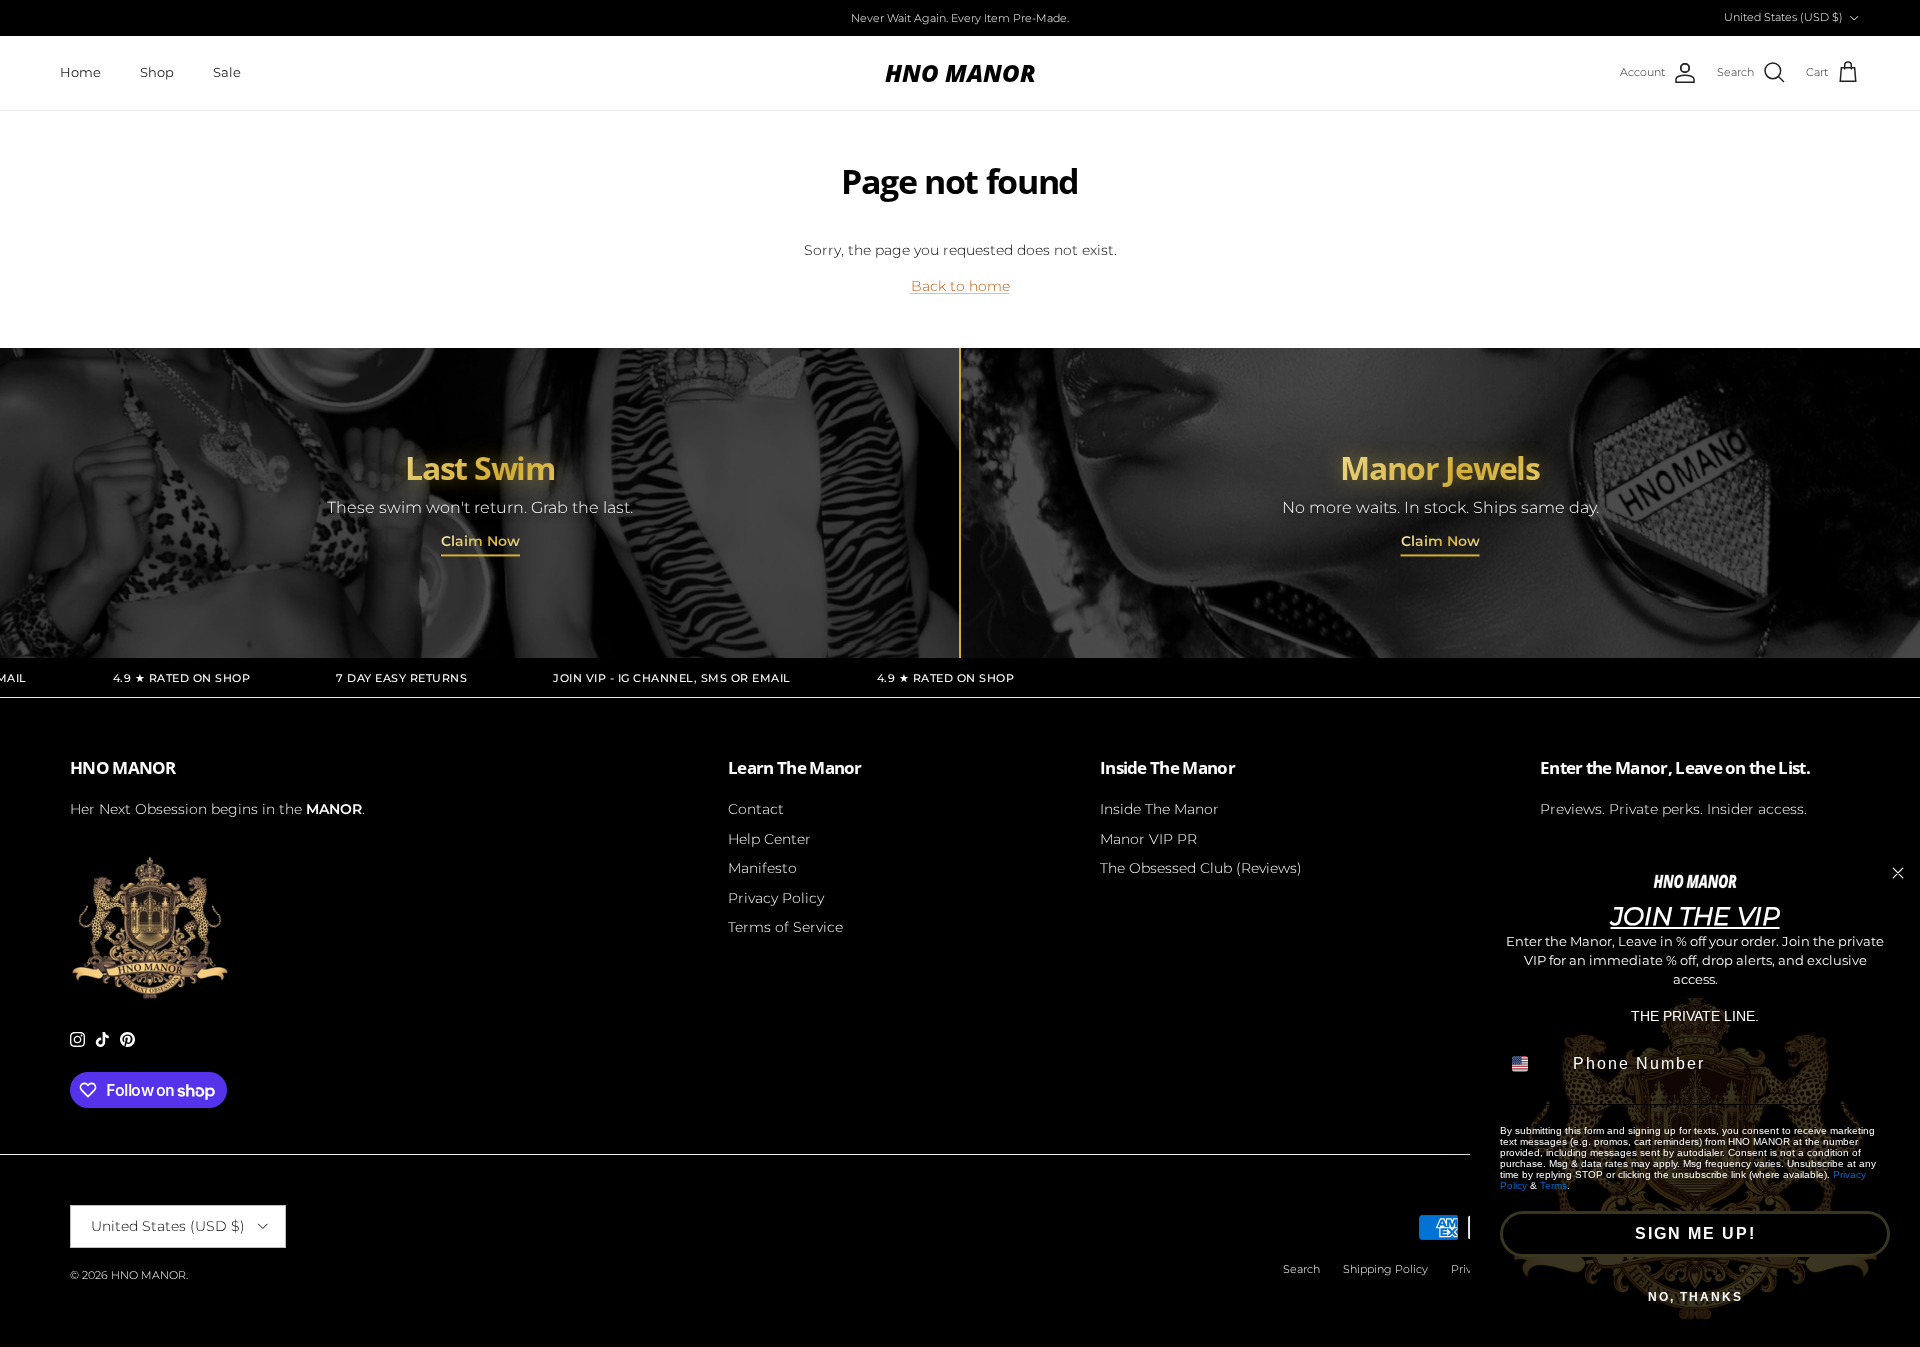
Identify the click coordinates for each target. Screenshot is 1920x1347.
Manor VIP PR (1148, 839)
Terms (1553, 1185)
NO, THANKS (1695, 1297)
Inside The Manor (1159, 809)
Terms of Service (785, 927)
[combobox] (1532, 1064)
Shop (157, 72)
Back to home (960, 286)
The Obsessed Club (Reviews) (1201, 868)
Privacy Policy (776, 898)
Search (1301, 1269)
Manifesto (762, 868)
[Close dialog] (1898, 873)
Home (80, 72)
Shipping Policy (1385, 1269)
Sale (227, 72)
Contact (756, 809)
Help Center (769, 839)
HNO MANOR (148, 1275)
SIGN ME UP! (1695, 1233)
